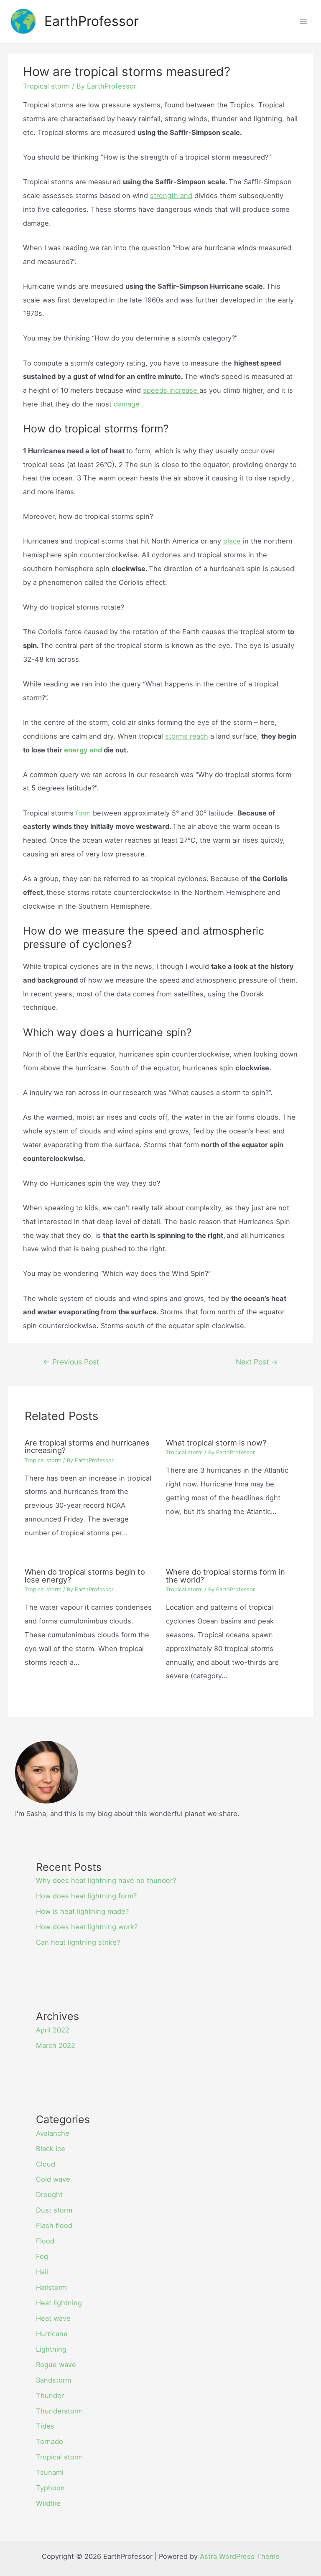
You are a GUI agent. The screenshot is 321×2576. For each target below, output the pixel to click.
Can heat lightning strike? (78, 1942)
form (84, 813)
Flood (45, 2241)
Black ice (51, 2149)
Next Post (257, 1362)
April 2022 (53, 2030)
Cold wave (53, 2179)
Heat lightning (59, 2303)
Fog (42, 2256)
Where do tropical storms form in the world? (225, 1575)
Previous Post (71, 1362)
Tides (45, 2426)
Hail (42, 2272)
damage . (129, 404)
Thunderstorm (59, 2411)
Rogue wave (56, 2365)
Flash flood (54, 2225)
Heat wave (53, 2318)
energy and (84, 750)
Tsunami (50, 2472)
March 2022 (56, 2045)
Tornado (50, 2441)
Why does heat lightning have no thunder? (106, 1880)
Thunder (50, 2396)
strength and (171, 196)
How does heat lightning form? (86, 1896)
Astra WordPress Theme (240, 2556)
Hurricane (52, 2334)
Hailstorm (51, 2287)
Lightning (51, 2349)
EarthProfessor (92, 21)
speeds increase (171, 390)
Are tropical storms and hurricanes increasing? (87, 1446)
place (233, 541)
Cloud (46, 2164)
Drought (49, 2195)
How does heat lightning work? (87, 1927)
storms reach (187, 736)
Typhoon (50, 2488)
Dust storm (54, 2210)
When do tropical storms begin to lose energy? (85, 1575)
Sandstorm (53, 2380)
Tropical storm (46, 86)
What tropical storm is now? (216, 1443)
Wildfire (48, 2503)
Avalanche (53, 2133)
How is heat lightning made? (82, 1911)
